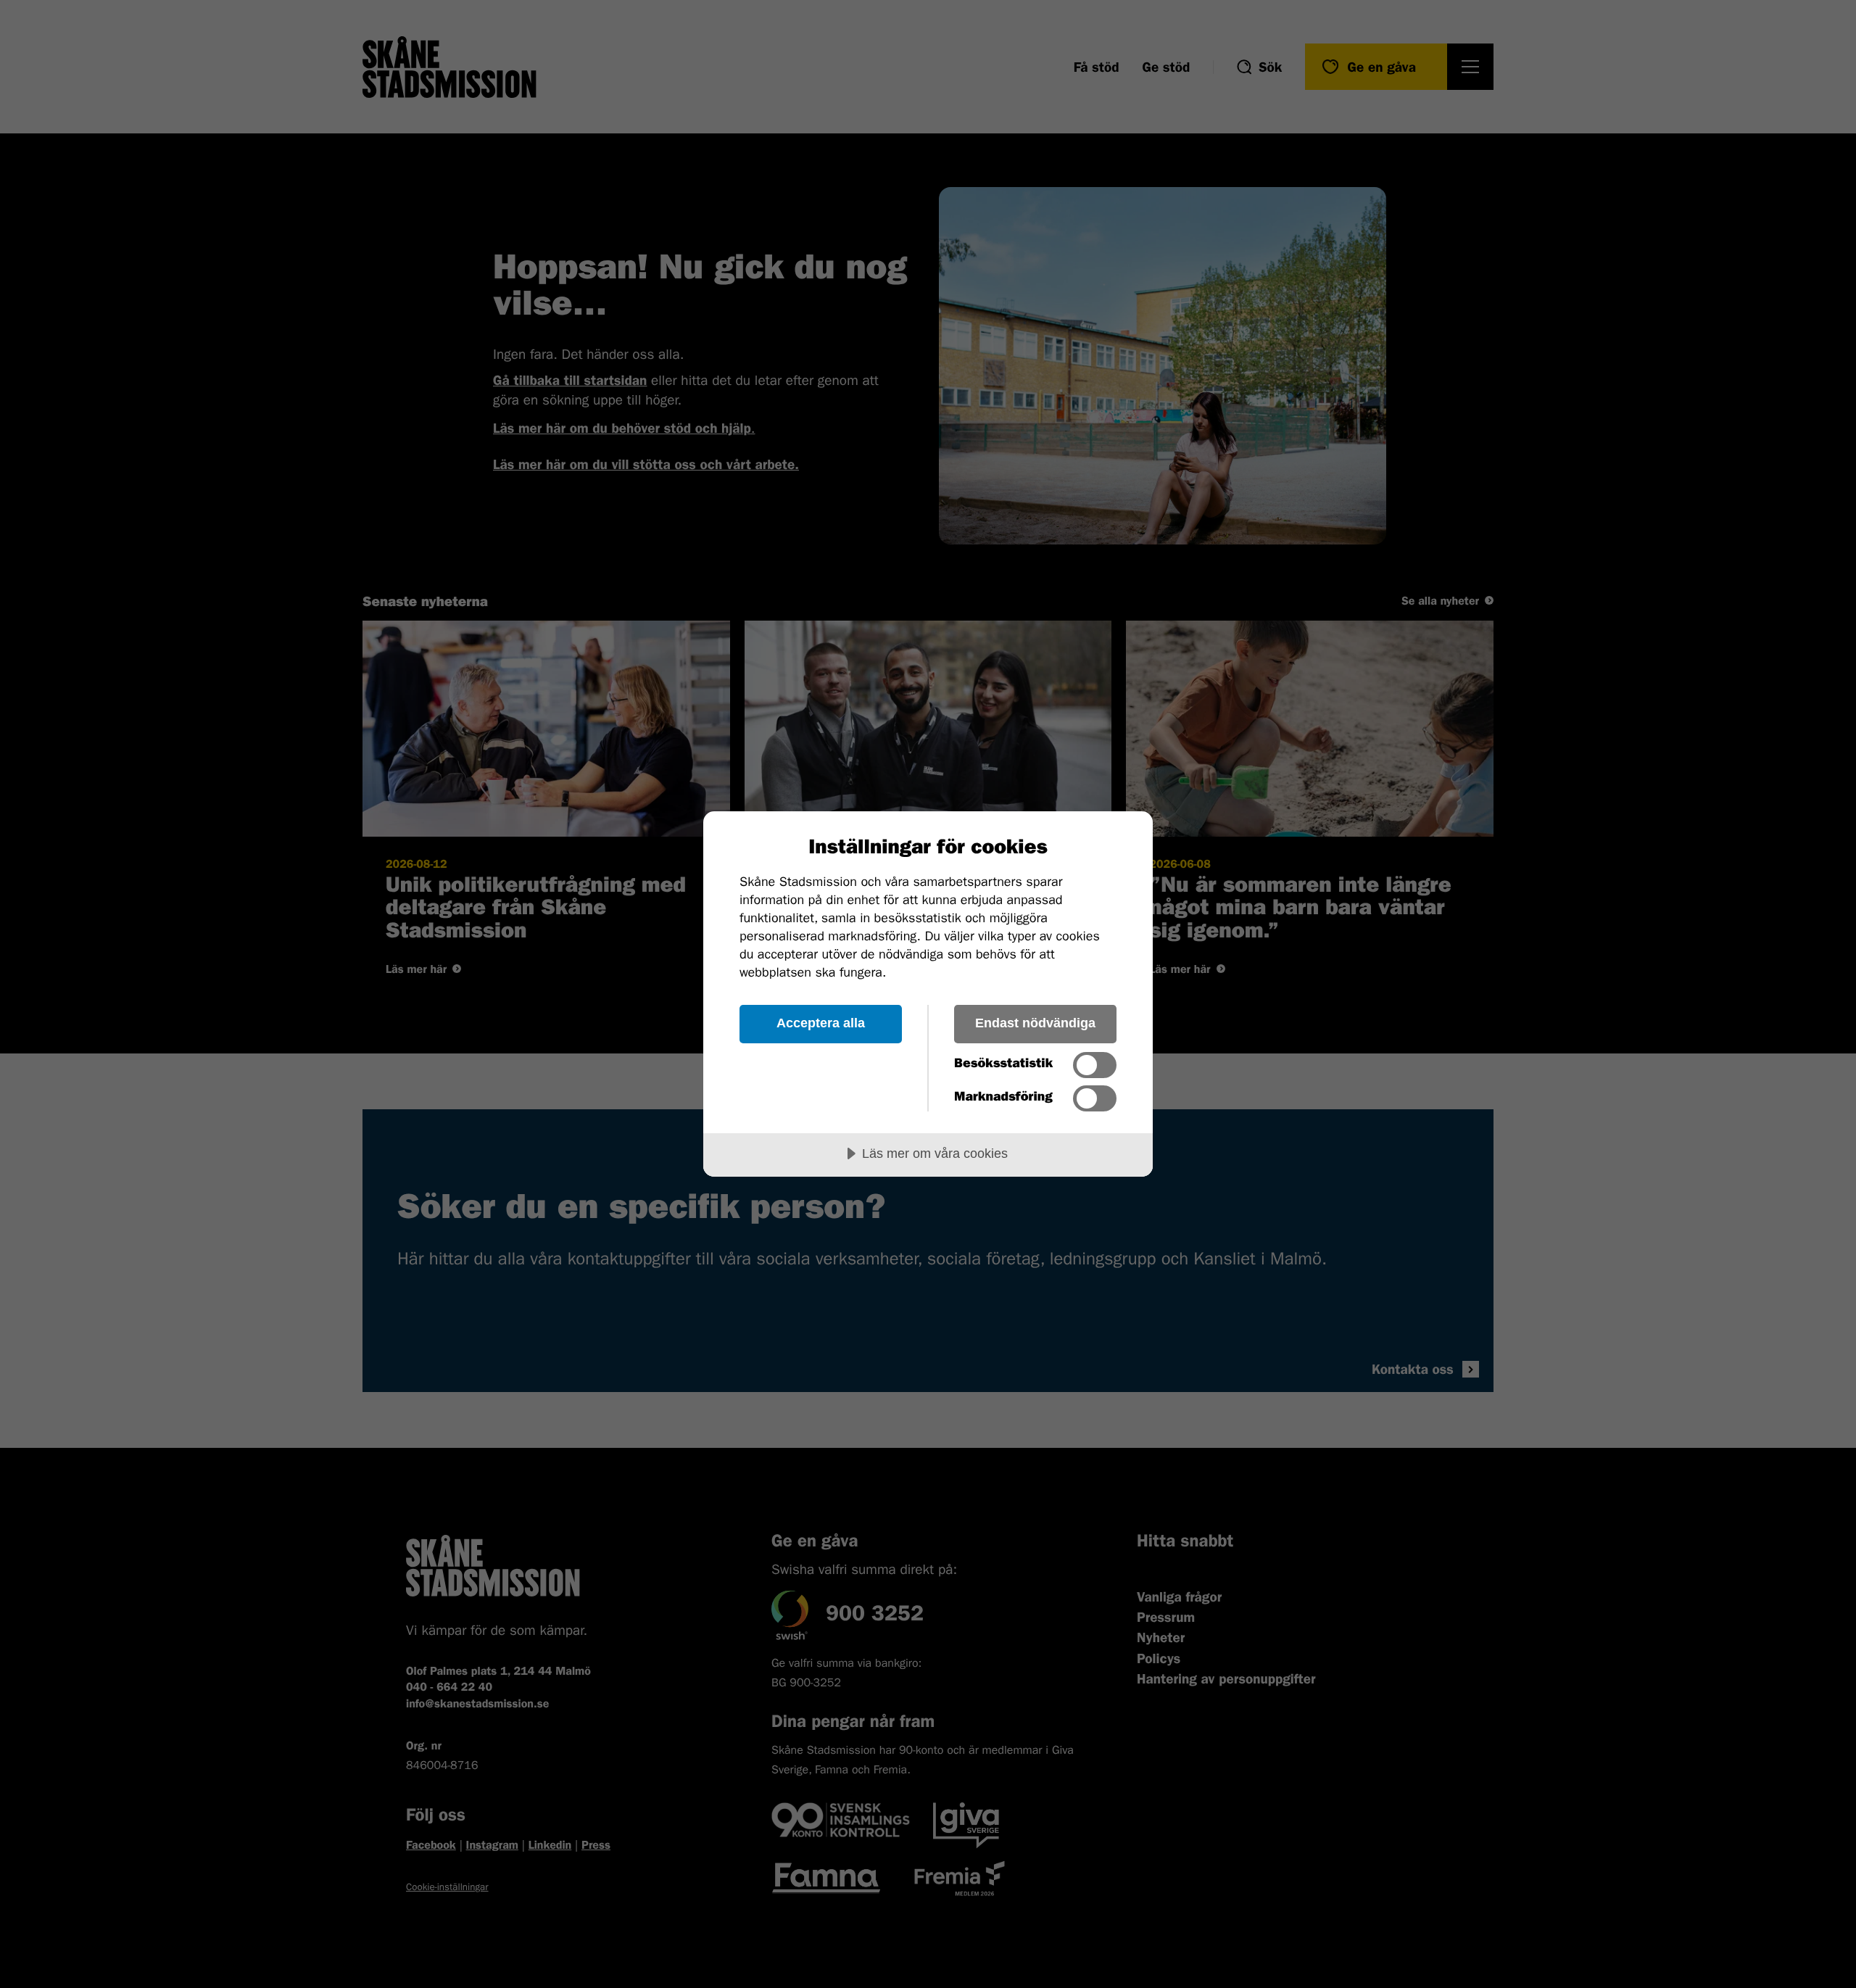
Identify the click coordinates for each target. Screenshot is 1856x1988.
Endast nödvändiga (1035, 1023)
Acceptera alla (821, 1023)
